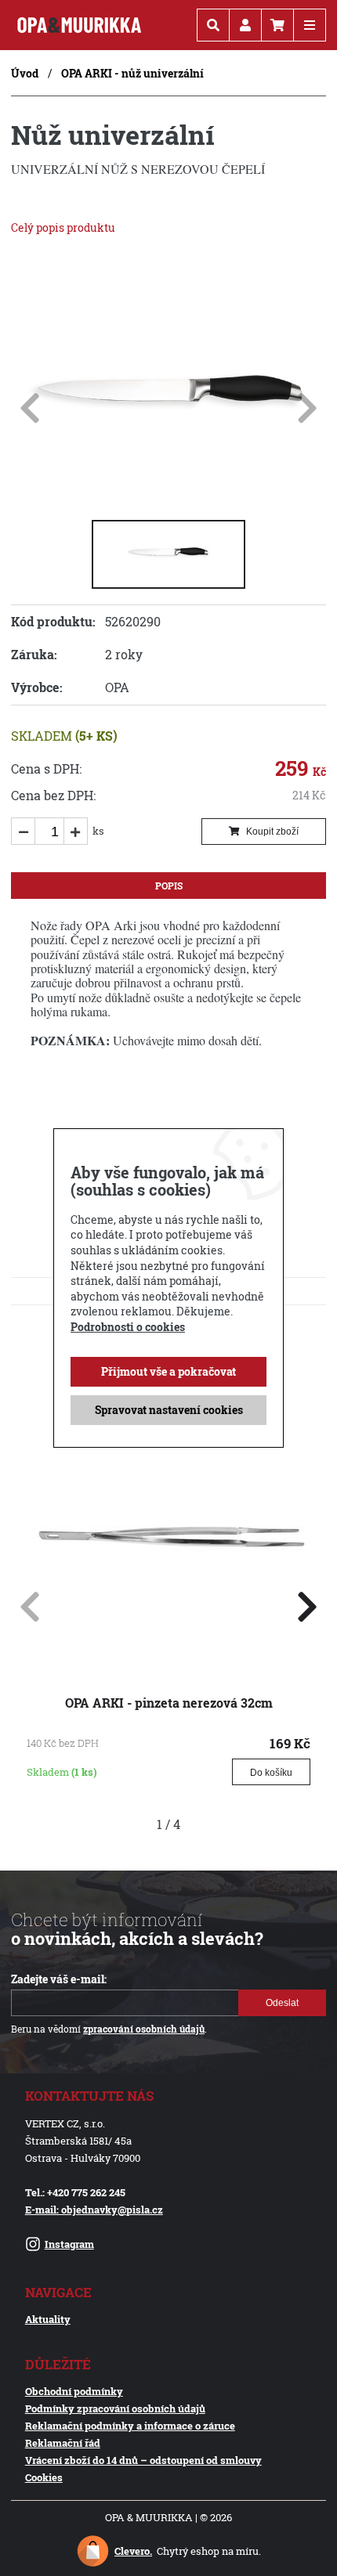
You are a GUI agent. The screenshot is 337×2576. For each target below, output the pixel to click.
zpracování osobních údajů (144, 2029)
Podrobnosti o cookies (128, 1327)
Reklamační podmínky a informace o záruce (130, 2426)
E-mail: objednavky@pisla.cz (94, 2210)
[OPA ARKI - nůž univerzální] (168, 493)
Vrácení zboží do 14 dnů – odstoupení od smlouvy (143, 2460)
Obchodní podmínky (74, 2391)
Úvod (25, 73)
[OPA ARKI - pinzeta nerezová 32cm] (168, 1656)
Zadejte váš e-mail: (59, 1979)
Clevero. (133, 2551)
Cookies (44, 2477)
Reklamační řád (63, 2443)
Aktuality (48, 2319)
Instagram (69, 2244)
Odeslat (282, 2003)
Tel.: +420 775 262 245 (75, 2192)
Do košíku (271, 1773)
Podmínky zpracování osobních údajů (115, 2408)
